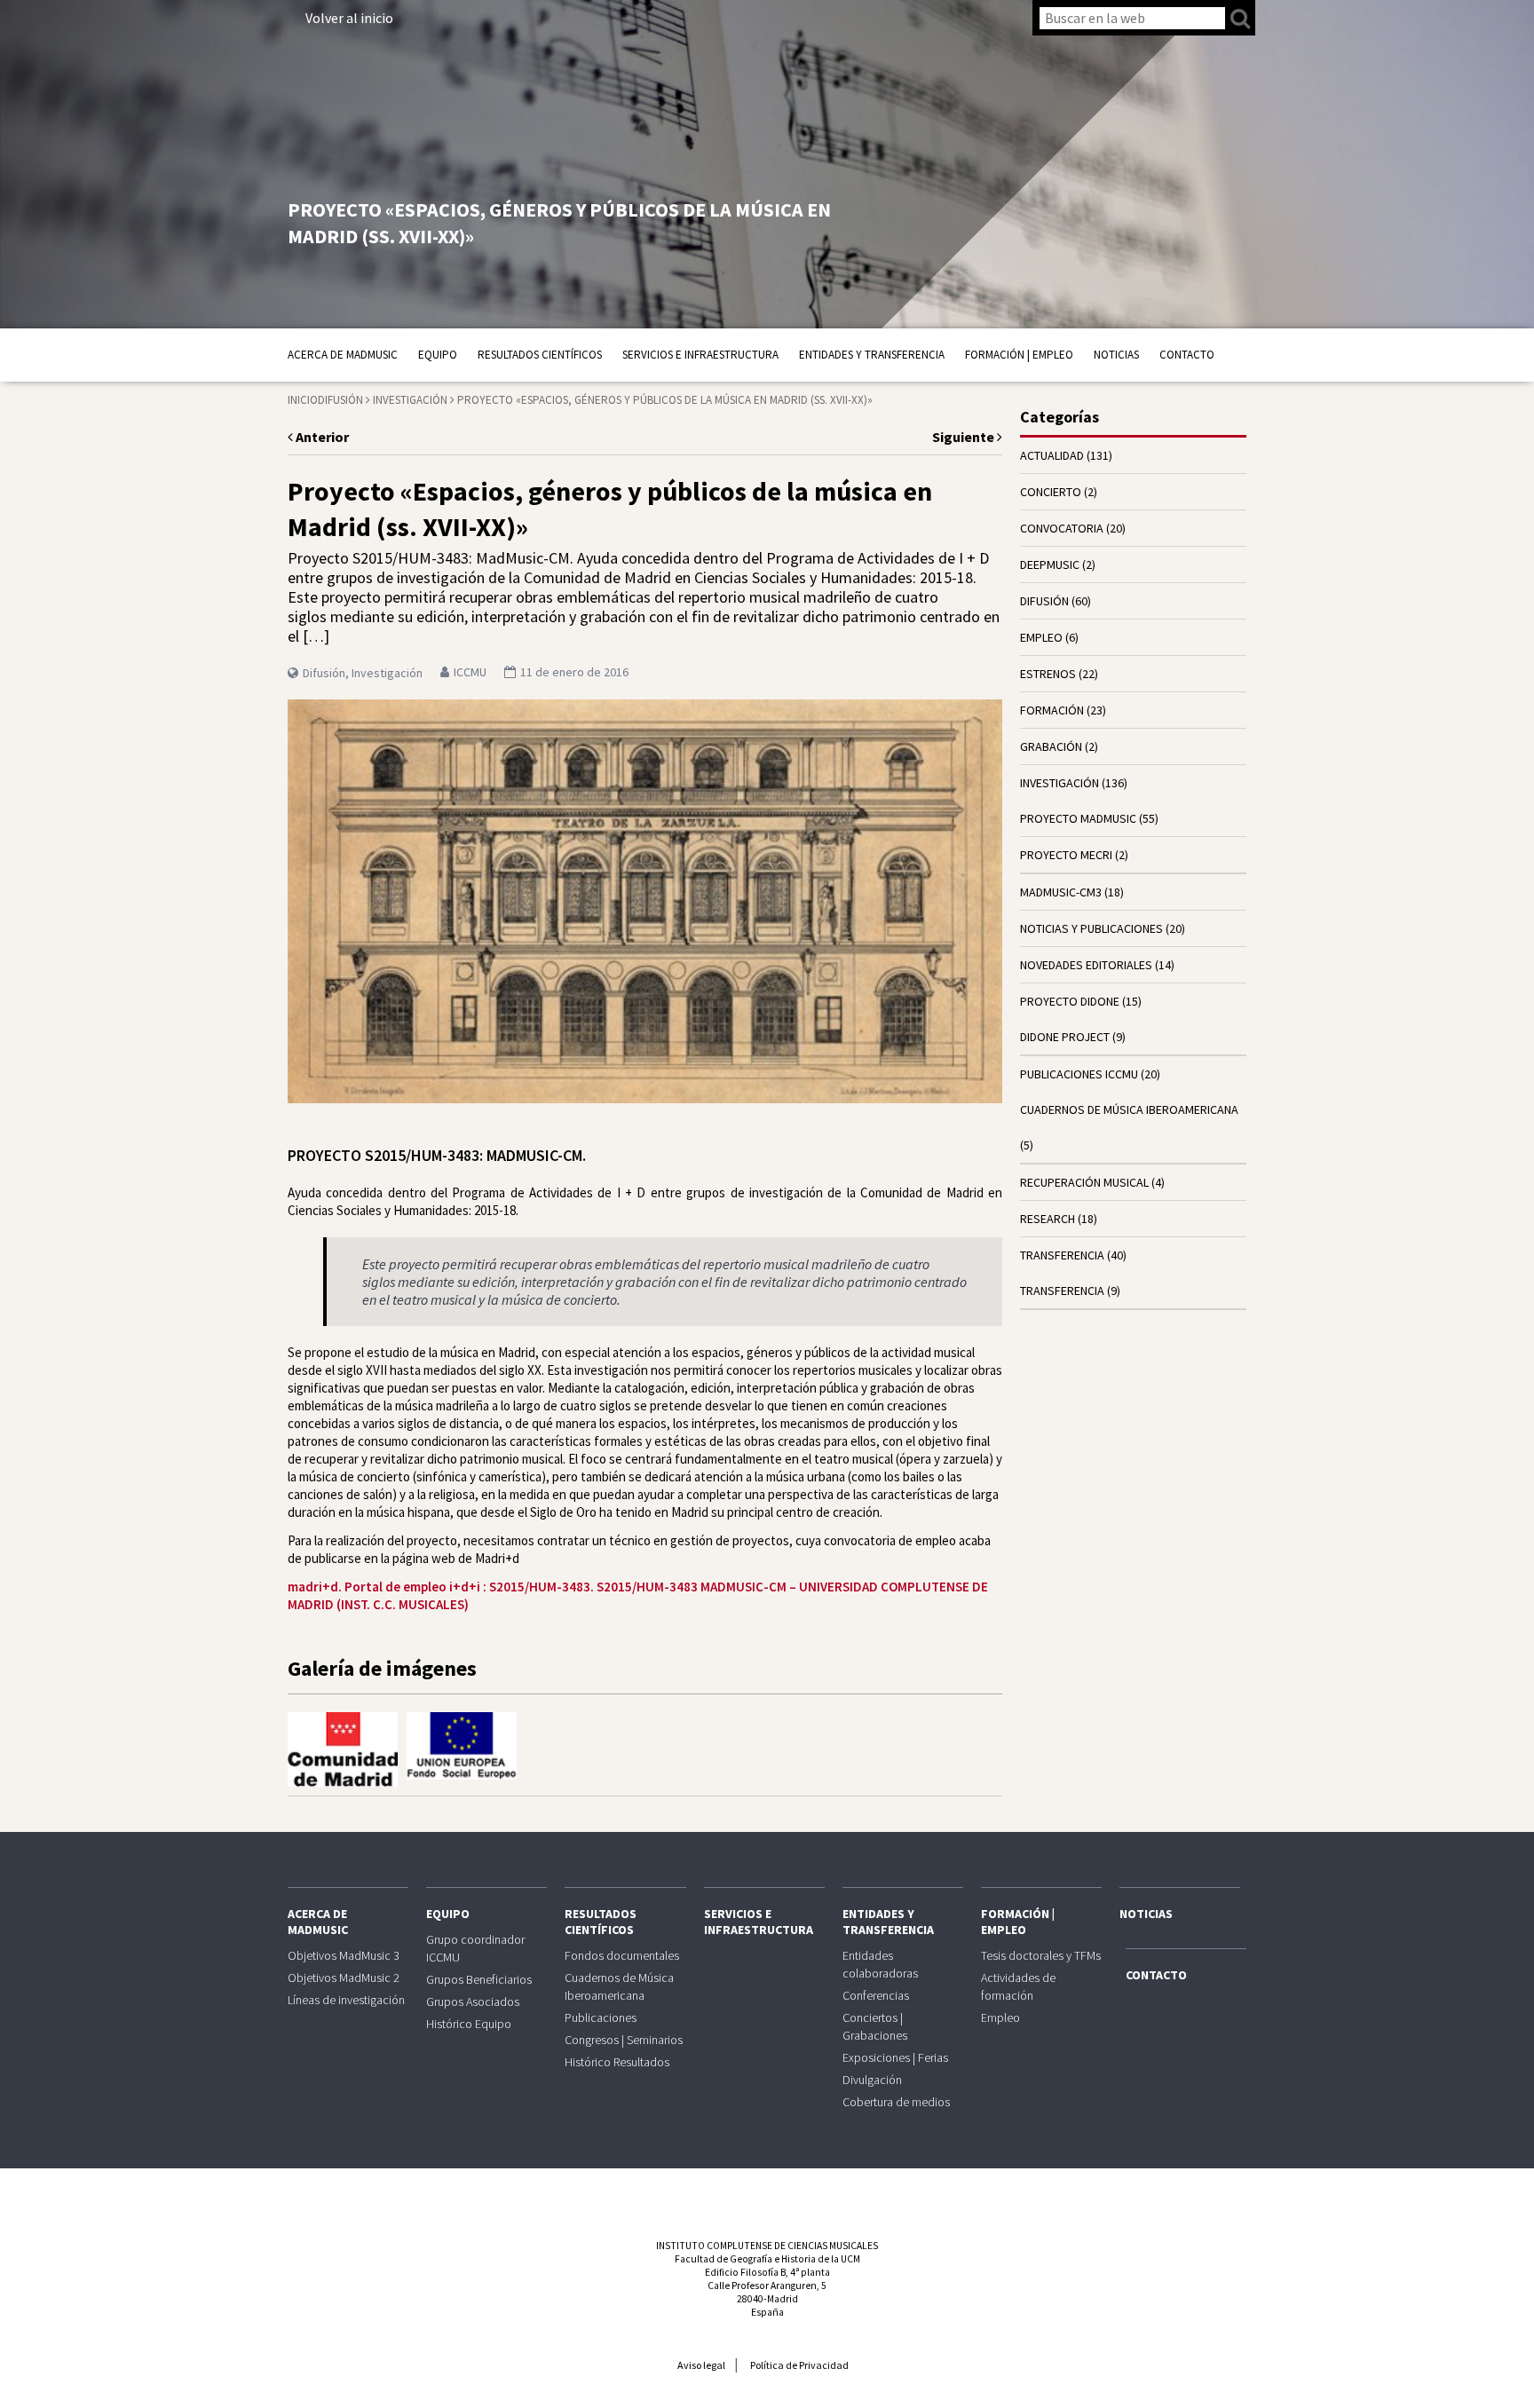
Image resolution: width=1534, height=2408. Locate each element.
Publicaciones (601, 2017)
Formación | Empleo (1019, 355)
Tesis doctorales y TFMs (1041, 1955)
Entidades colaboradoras (880, 1964)
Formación (1052, 710)
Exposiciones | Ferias (895, 2057)
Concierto (1051, 492)
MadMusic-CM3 (1061, 892)
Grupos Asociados (473, 2001)
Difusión (340, 400)
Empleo (1041, 637)
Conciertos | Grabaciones (875, 2026)
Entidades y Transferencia (872, 355)
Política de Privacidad (799, 2365)
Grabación (1051, 746)
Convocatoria (1062, 528)
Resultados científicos (540, 355)
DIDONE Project (1065, 1037)
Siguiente (965, 437)
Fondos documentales (622, 1955)
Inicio (303, 400)
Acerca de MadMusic (343, 355)
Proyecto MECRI (1066, 855)
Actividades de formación (1018, 1986)
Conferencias (876, 1995)
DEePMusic (1050, 564)
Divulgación (872, 2080)
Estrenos (1048, 674)
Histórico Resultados (617, 2062)
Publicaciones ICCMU (1079, 1074)
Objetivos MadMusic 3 (344, 1955)
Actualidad (1052, 455)
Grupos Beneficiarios (479, 1979)
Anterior (321, 437)
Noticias (1116, 355)
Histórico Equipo (469, 2024)
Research (1048, 1219)
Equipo (438, 355)
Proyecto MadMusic (1078, 818)
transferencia (1062, 1255)
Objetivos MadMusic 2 (344, 1978)
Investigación (410, 400)
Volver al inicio (349, 18)
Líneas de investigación (346, 2000)
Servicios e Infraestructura (700, 355)
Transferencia (1062, 1291)
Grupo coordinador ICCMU (475, 1948)
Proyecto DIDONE (1070, 1001)
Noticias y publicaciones (1091, 928)
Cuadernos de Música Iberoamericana (1129, 1109)
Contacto (1187, 355)
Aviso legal (701, 2365)
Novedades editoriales (1086, 965)
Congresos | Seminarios (624, 2040)
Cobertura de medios (896, 2102)
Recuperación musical (1084, 1182)
